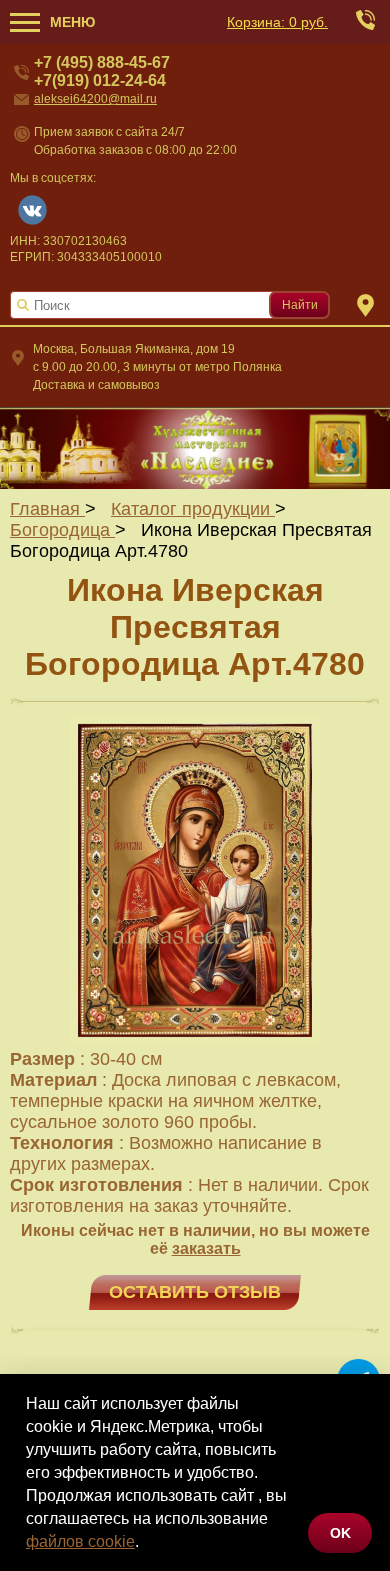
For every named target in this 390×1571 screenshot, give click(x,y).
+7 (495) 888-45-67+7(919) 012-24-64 (102, 71)
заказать (206, 1248)
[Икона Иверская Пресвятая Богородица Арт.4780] (195, 1038)
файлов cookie (80, 1541)
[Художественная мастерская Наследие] (195, 448)
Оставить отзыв (195, 1292)
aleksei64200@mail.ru (95, 99)
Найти (300, 305)
